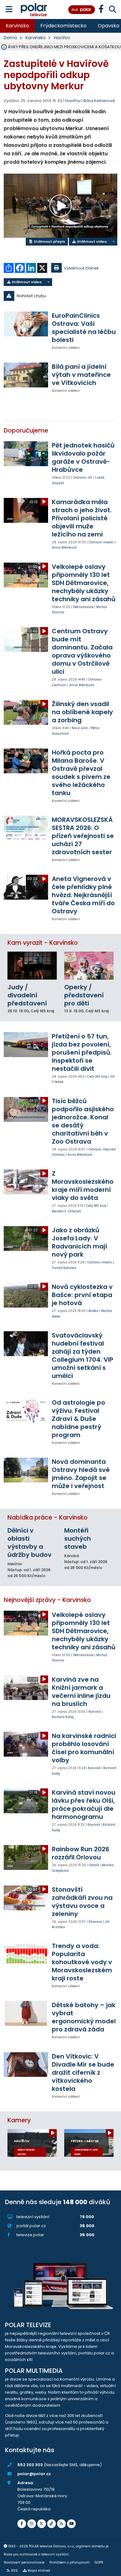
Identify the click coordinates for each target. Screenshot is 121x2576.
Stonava (95, 1922)
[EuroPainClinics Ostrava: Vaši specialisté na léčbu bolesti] (26, 324)
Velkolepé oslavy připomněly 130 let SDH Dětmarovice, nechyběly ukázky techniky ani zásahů (84, 583)
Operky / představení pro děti (84, 995)
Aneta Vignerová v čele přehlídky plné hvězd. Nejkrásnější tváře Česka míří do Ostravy (83, 895)
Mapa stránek (39, 2571)
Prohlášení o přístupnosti (69, 2562)
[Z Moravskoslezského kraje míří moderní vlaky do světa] (26, 1182)
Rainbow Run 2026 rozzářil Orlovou (81, 1853)
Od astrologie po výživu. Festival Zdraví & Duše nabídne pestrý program (78, 1419)
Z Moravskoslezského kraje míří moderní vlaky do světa (83, 1186)
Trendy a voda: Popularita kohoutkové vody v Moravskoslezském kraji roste (82, 1962)
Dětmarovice (83, 607)
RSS (14, 2571)
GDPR (99, 2562)
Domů (10, 38)
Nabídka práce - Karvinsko (47, 1517)
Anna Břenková (64, 548)
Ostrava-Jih (83, 478)
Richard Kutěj (63, 1717)
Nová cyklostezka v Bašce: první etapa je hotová (82, 1295)
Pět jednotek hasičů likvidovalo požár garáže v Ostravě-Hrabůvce (83, 457)
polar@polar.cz (34, 2474)
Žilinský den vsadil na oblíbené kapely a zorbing (82, 712)
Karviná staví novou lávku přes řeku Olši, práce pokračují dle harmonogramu (84, 1805)
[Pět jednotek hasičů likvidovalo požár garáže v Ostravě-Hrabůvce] (26, 454)
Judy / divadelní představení (27, 995)
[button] (60, 296)
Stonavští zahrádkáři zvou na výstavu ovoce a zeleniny (82, 1902)
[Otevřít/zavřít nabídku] (9, 9)
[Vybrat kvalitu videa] (113, 242)
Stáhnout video (91, 241)
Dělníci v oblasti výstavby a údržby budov (29, 1543)
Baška (93, 1311)
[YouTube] (71, 2524)
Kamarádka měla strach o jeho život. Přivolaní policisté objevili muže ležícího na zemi (82, 518)
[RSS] (61, 2524)
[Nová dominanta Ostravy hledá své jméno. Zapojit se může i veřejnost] (26, 1470)
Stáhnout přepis (49, 241)
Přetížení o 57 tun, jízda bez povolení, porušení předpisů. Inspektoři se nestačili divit (82, 1052)
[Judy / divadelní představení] (32, 965)
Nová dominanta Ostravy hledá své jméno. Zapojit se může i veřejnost (81, 1474)
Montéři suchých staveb (78, 1539)
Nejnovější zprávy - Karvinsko (47, 1600)
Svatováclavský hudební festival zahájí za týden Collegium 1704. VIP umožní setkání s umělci (83, 1356)
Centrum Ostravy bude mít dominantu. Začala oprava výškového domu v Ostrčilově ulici (82, 651)
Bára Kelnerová (99, 101)
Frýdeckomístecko (63, 26)
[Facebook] (22, 2524)
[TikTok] (52, 2524)
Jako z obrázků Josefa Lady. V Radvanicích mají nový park (79, 1242)
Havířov (62, 38)
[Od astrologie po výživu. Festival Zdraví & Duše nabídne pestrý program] (26, 1411)
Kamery (19, 2120)
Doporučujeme (26, 431)
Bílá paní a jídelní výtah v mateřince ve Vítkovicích (81, 375)
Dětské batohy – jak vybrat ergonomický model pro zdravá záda (84, 2017)
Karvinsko (17, 26)
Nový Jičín (80, 728)
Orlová (94, 1865)
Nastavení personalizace (24, 2562)
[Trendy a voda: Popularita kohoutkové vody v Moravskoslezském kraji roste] (26, 1954)
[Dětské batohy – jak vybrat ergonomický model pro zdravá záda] (26, 2013)
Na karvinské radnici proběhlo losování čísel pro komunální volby (84, 1748)
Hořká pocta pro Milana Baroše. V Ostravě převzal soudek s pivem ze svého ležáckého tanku (81, 773)
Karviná (95, 1712)
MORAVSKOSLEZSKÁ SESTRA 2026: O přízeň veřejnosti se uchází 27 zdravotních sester (83, 836)
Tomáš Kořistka (64, 1268)
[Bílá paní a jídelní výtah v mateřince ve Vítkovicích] (26, 375)
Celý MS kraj (97, 1077)
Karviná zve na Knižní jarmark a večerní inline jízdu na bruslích (81, 1692)
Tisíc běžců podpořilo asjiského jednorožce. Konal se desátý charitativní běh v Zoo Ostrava (83, 1121)
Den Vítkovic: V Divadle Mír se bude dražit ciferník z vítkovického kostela (83, 2073)
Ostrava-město (101, 542)
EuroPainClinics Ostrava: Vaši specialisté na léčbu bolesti (84, 328)
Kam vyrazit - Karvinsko (43, 943)
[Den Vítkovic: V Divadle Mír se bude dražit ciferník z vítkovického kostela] (26, 2065)
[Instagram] (32, 2524)
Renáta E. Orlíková (66, 1211)
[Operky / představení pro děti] (89, 965)
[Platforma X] (42, 2524)
